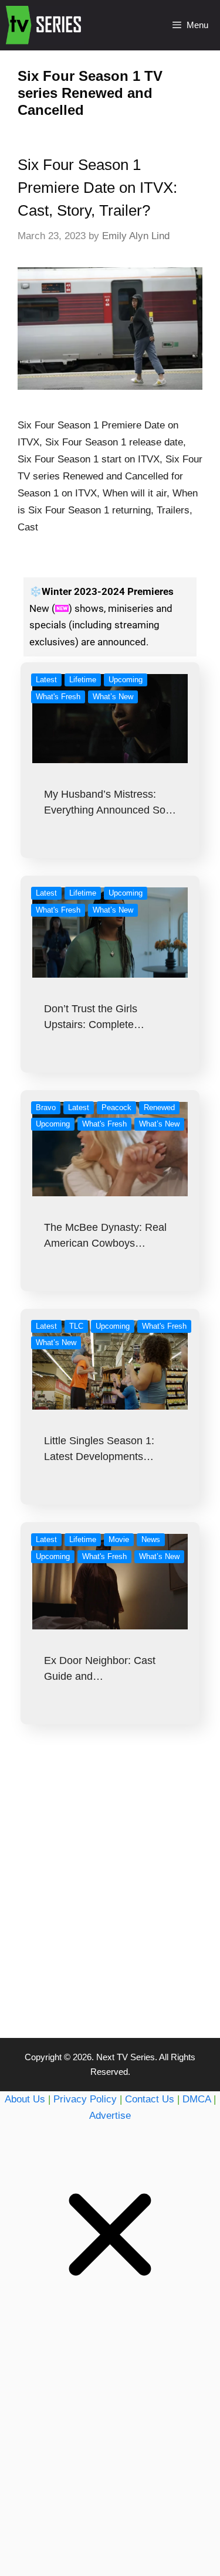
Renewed (159, 1107)
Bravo (46, 1107)
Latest (46, 680)
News (151, 1539)
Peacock (116, 1107)
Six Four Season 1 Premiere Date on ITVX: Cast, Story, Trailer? (97, 188)
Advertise (110, 2116)
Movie (119, 1539)
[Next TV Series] (45, 25)
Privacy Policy (85, 2099)
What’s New (113, 697)
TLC (76, 1326)
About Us (25, 2099)
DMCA (197, 2099)
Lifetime (83, 680)
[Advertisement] (110, 1905)
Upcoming (126, 680)
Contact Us (150, 2099)
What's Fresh (58, 697)
